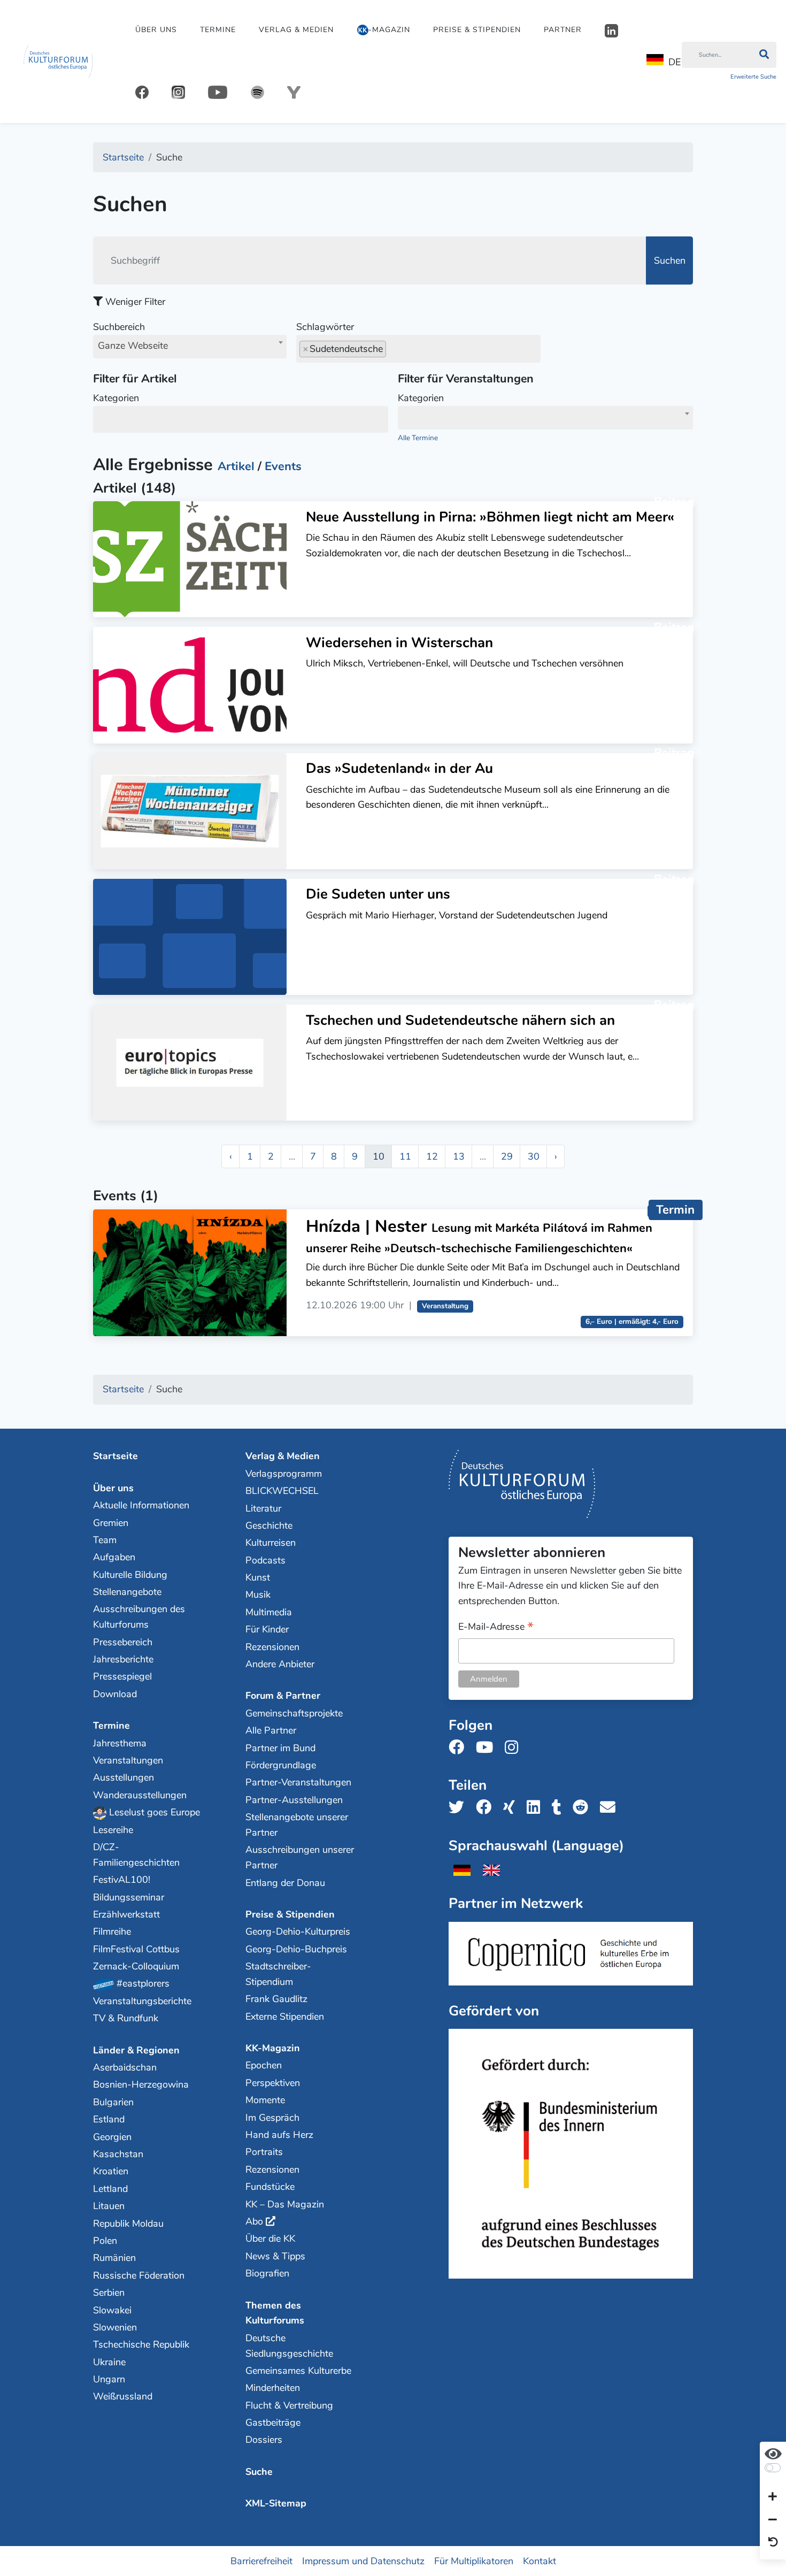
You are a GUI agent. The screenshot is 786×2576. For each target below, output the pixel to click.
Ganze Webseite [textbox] (133, 346)
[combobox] (190, 347)
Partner (563, 30)
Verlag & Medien (296, 30)
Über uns (156, 30)
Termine (218, 30)
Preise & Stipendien (477, 30)
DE (675, 62)
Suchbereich (130, 336)
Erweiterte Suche (753, 77)
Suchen (670, 260)
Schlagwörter (325, 327)
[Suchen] (764, 55)
